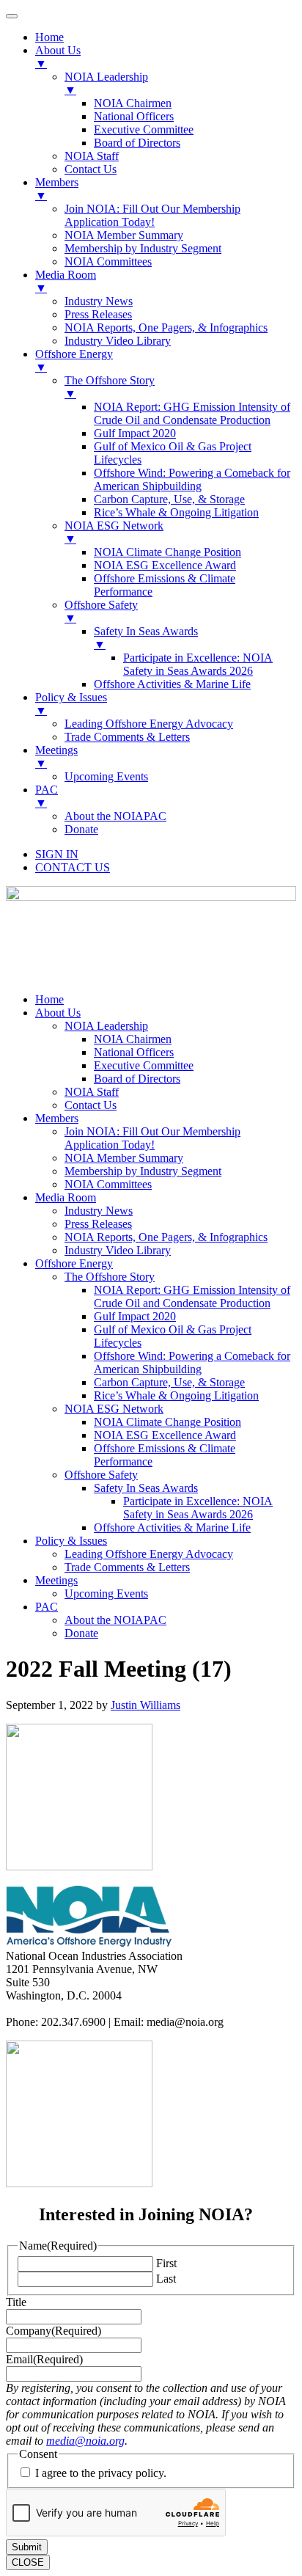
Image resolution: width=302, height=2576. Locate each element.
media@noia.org (85, 2441)
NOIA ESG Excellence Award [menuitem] (165, 565)
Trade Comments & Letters (127, 1567)
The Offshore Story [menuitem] (110, 387)
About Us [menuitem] (58, 57)
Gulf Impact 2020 (135, 1316)
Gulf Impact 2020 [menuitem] (135, 433)
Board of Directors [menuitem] (137, 143)
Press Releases (98, 1224)
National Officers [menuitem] (134, 116)
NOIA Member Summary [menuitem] (124, 235)
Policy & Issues (71, 1541)
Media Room (66, 1197)
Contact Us (91, 1105)
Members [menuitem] (57, 189)
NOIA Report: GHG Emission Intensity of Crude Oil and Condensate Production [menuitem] (192, 413)
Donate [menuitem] (81, 829)
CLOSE (28, 2562)
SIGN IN (57, 854)
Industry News (99, 1211)
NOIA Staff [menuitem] (92, 156)
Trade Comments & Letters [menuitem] (127, 737)
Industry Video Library (118, 1250)
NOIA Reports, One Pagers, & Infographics (166, 1237)
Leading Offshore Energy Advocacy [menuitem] (149, 724)
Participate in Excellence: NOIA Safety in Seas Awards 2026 (198, 1508)
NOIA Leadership (106, 1026)
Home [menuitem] (49, 37)
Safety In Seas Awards (146, 1488)
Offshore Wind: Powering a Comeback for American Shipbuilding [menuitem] (192, 479)
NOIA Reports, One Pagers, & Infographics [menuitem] (166, 328)
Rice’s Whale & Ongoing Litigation (176, 1395)
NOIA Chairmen (133, 1039)
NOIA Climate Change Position (167, 1422)
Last (166, 2279)
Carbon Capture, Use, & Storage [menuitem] (169, 499)
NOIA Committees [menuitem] (108, 261)
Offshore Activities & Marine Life (172, 1527)
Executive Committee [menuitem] (144, 129)
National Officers (134, 1052)
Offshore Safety (101, 1475)
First (166, 2263)
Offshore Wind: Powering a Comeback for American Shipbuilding (192, 1362)
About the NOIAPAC (115, 1620)
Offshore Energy (74, 1263)
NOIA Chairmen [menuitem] (133, 103)
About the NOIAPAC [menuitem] (115, 816)
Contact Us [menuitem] (91, 169)
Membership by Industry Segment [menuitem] (143, 248)
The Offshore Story (110, 1277)
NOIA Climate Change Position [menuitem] (167, 552)
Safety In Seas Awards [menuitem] (146, 638)
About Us (58, 1013)
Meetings (56, 1580)
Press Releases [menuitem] (98, 314)
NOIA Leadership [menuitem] (106, 83)
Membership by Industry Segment (143, 1171)
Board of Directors (137, 1079)
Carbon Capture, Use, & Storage (169, 1382)
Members (57, 1118)
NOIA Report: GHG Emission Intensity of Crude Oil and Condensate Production (192, 1296)
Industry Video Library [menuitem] (118, 341)
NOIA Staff (92, 1092)
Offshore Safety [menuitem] (101, 611)
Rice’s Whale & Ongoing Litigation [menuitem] (176, 512)
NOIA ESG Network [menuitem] (114, 532)
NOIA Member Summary (124, 1158)
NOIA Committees (108, 1184)
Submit (27, 2547)
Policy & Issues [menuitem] (71, 704)
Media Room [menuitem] (66, 281)
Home (49, 999)
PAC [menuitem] (47, 796)
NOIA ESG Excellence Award (165, 1435)
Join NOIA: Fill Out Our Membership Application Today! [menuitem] (152, 215)
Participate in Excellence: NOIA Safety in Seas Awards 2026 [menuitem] (198, 664)
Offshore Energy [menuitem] (74, 361)
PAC (47, 1607)
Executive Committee (144, 1065)
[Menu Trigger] (12, 16)
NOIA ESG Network (114, 1409)
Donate (81, 1633)
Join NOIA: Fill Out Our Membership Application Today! (152, 1138)
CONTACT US (73, 867)
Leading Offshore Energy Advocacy (149, 1554)
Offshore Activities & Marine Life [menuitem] (172, 684)
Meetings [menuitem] (56, 757)
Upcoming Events (106, 1593)
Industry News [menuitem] (99, 301)
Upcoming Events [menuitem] (106, 776)
